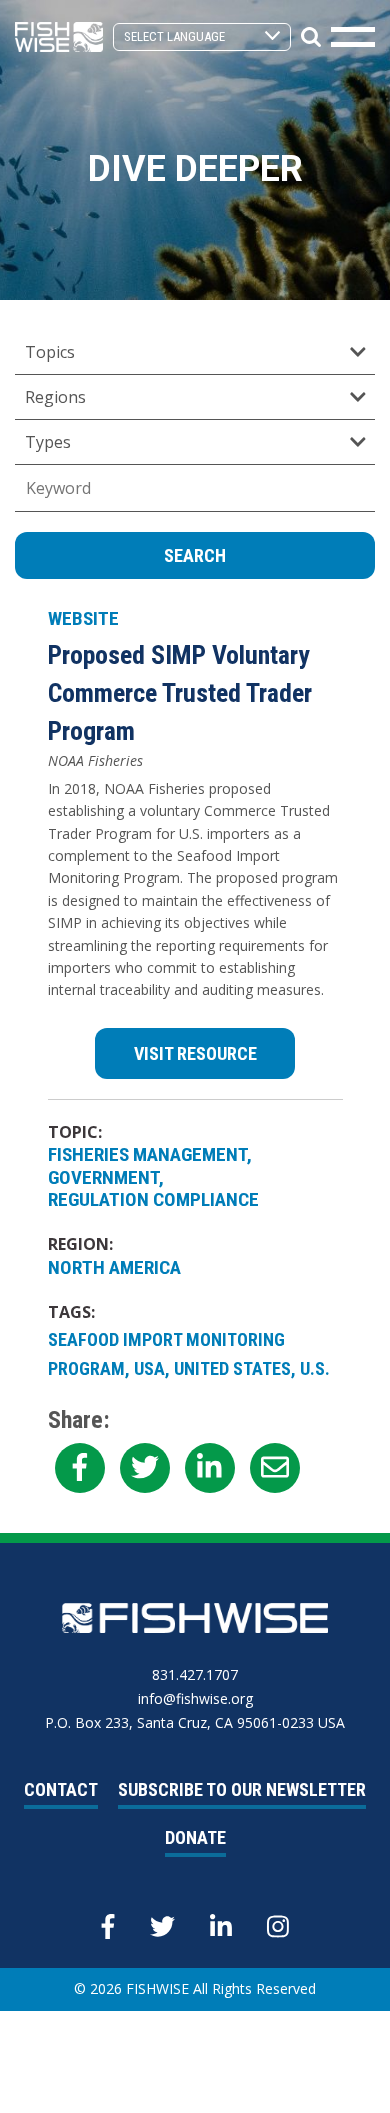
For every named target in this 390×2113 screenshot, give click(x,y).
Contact (61, 1789)
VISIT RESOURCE (195, 1053)
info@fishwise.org (195, 1698)
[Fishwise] (59, 35)
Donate (195, 1837)
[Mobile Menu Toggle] (353, 37)
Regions (55, 397)
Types (48, 442)
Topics (50, 352)
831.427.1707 (195, 1674)
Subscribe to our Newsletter (242, 1789)
